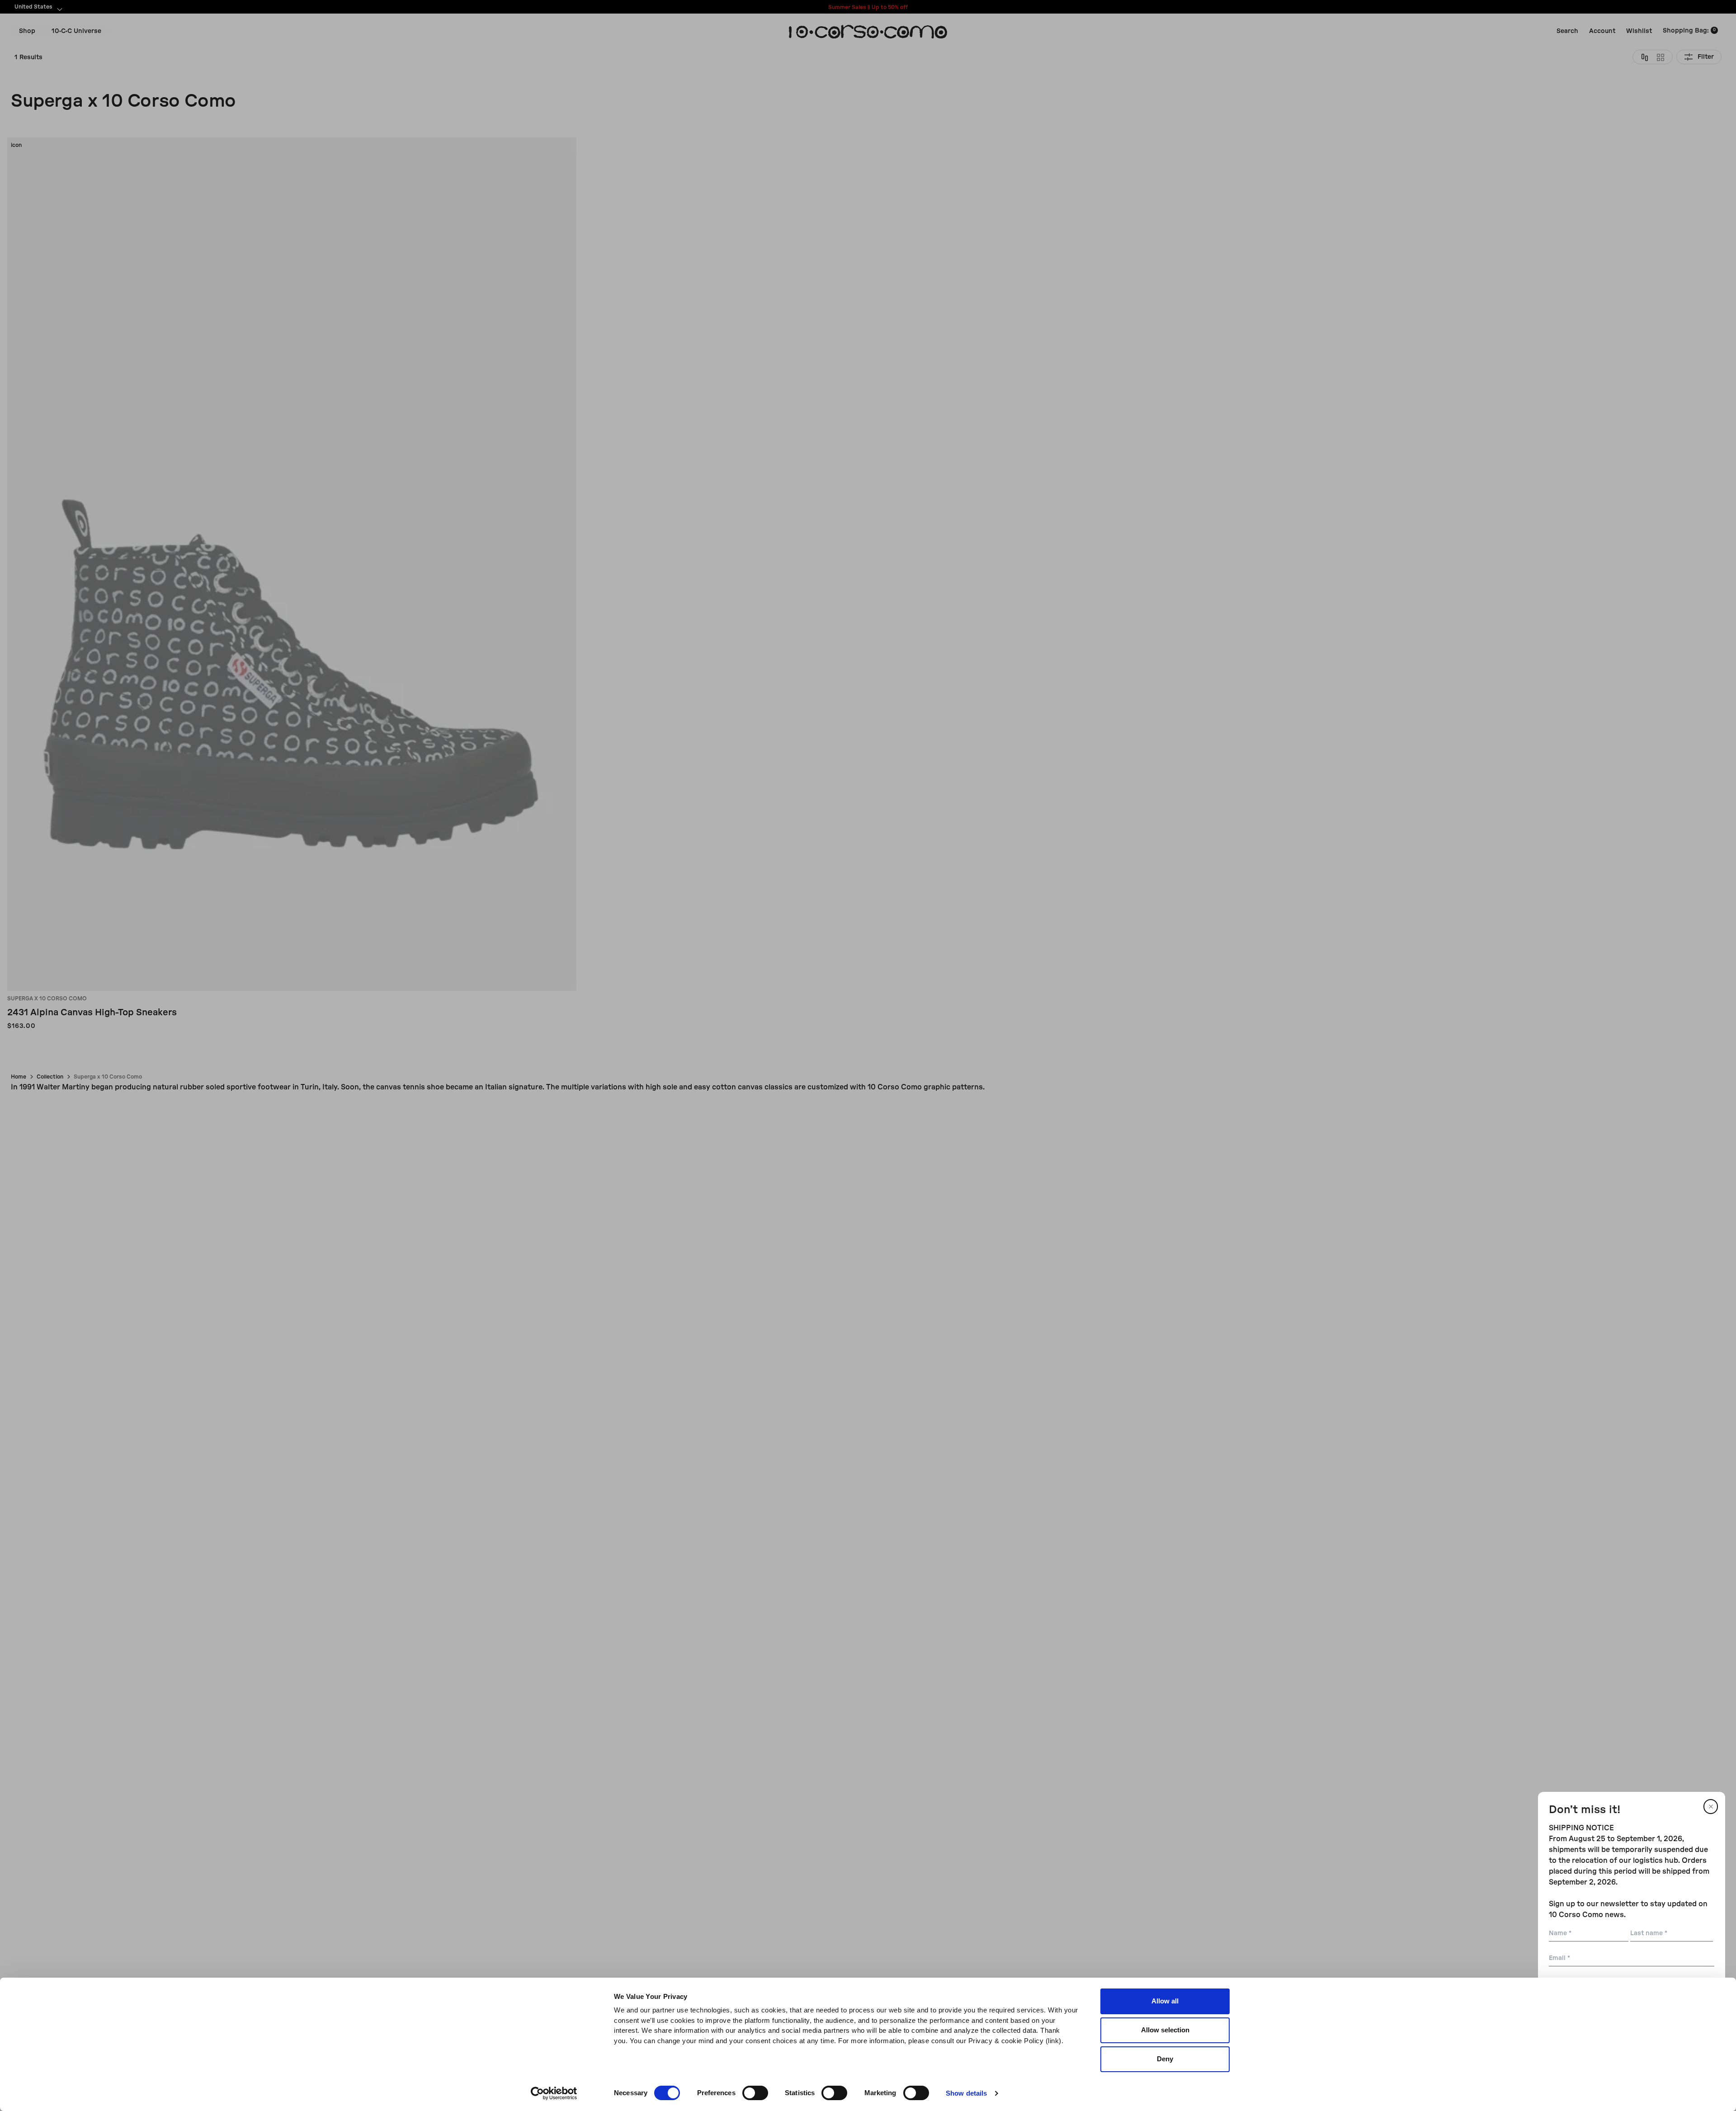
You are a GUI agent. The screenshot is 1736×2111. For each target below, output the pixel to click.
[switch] (755, 2093)
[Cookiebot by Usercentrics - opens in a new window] (554, 2093)
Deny (1165, 2059)
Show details (966, 2093)
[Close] (1711, 1807)
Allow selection (1165, 2030)
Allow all (1165, 2001)
